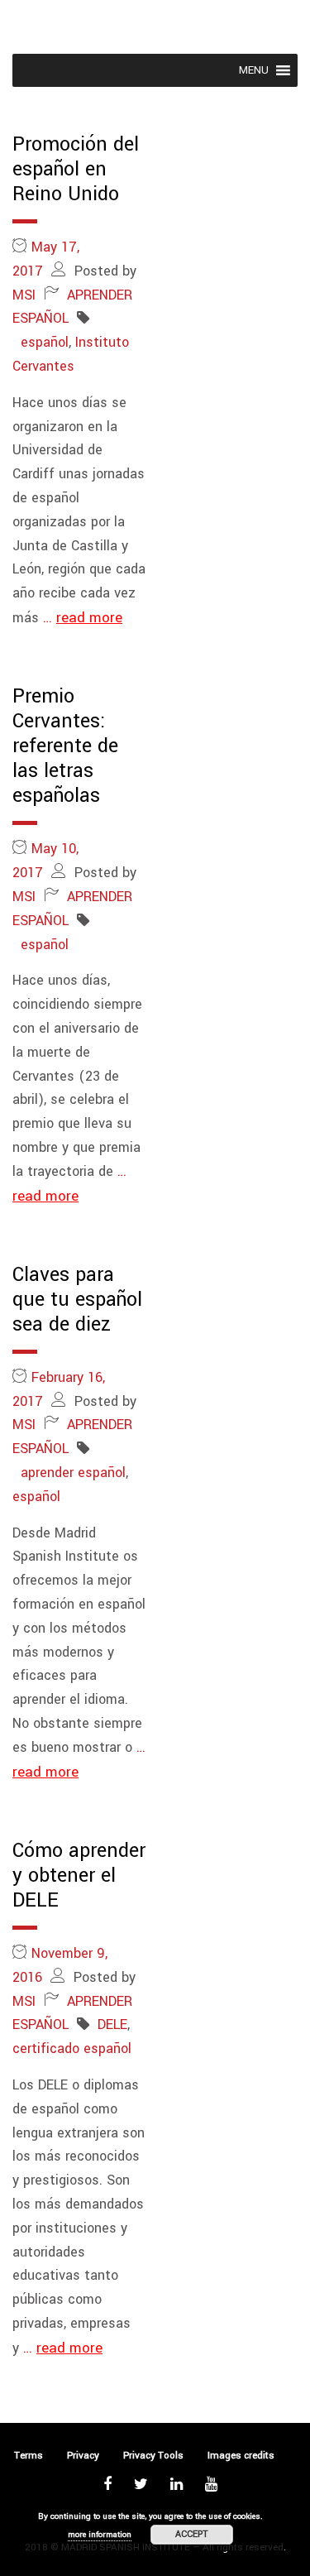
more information (100, 2535)
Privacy (83, 2456)
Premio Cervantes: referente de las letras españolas (65, 746)
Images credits (241, 2456)
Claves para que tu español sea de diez (77, 1300)
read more (89, 618)
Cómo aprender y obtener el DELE (79, 1876)
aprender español (73, 1473)
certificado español (72, 2048)
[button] (254, 70)
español (45, 342)
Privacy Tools (153, 2456)
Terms (29, 2456)
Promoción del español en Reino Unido (76, 169)
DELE (112, 2024)
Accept (192, 2534)
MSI (24, 295)
